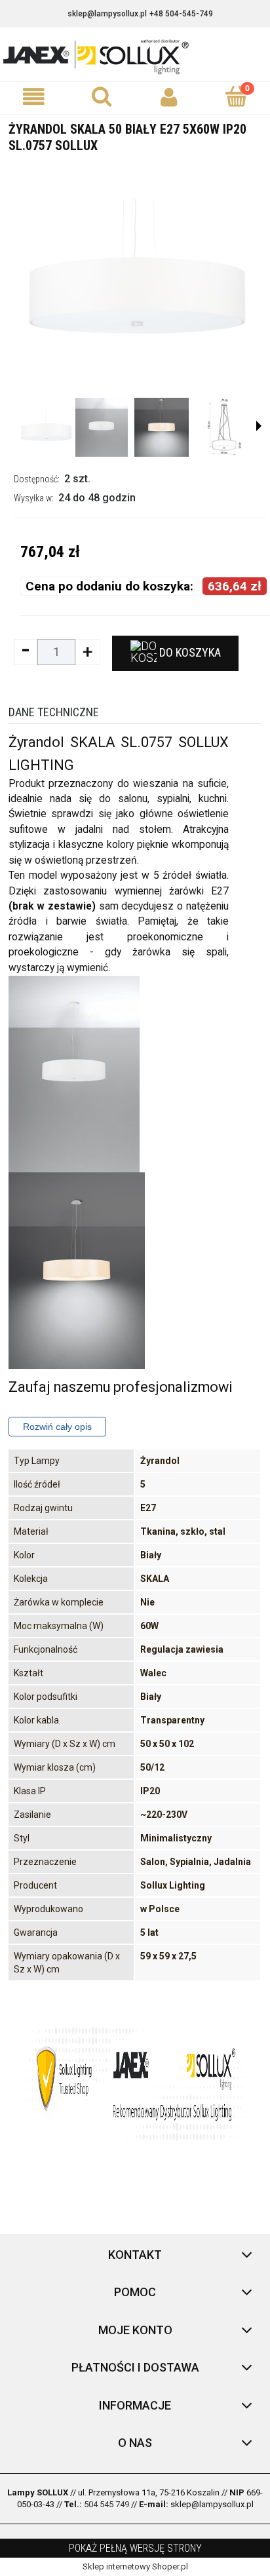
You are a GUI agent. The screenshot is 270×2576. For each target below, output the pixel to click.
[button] (34, 97)
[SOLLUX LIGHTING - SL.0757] (46, 427)
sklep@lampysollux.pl (107, 14)
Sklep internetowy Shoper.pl (135, 2566)
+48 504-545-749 (181, 14)
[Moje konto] (169, 97)
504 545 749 (106, 2504)
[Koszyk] (236, 96)
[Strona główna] (135, 56)
